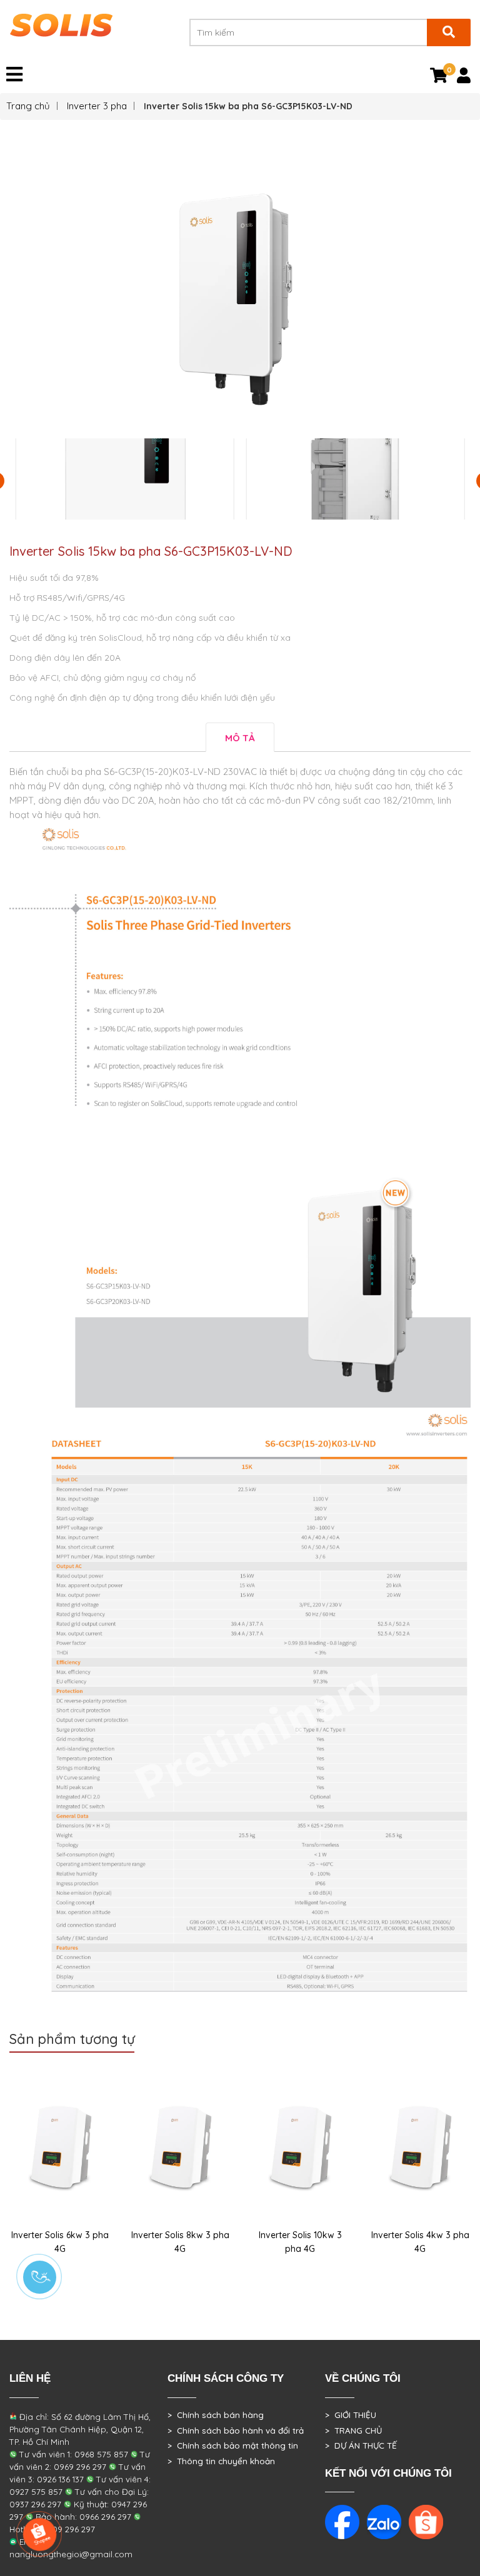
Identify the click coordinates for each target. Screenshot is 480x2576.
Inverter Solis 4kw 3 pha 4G (420, 2242)
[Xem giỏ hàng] (439, 78)
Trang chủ (28, 106)
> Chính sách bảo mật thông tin (233, 2445)
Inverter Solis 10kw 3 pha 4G (300, 2242)
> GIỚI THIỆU (351, 2415)
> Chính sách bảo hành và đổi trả (236, 2430)
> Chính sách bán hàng (216, 2415)
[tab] (240, 737)
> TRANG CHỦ (353, 2430)
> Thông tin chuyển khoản (221, 2461)
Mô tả (240, 738)
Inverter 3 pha (97, 106)
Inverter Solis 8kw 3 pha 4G (180, 2242)
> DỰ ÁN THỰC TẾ (361, 2445)
